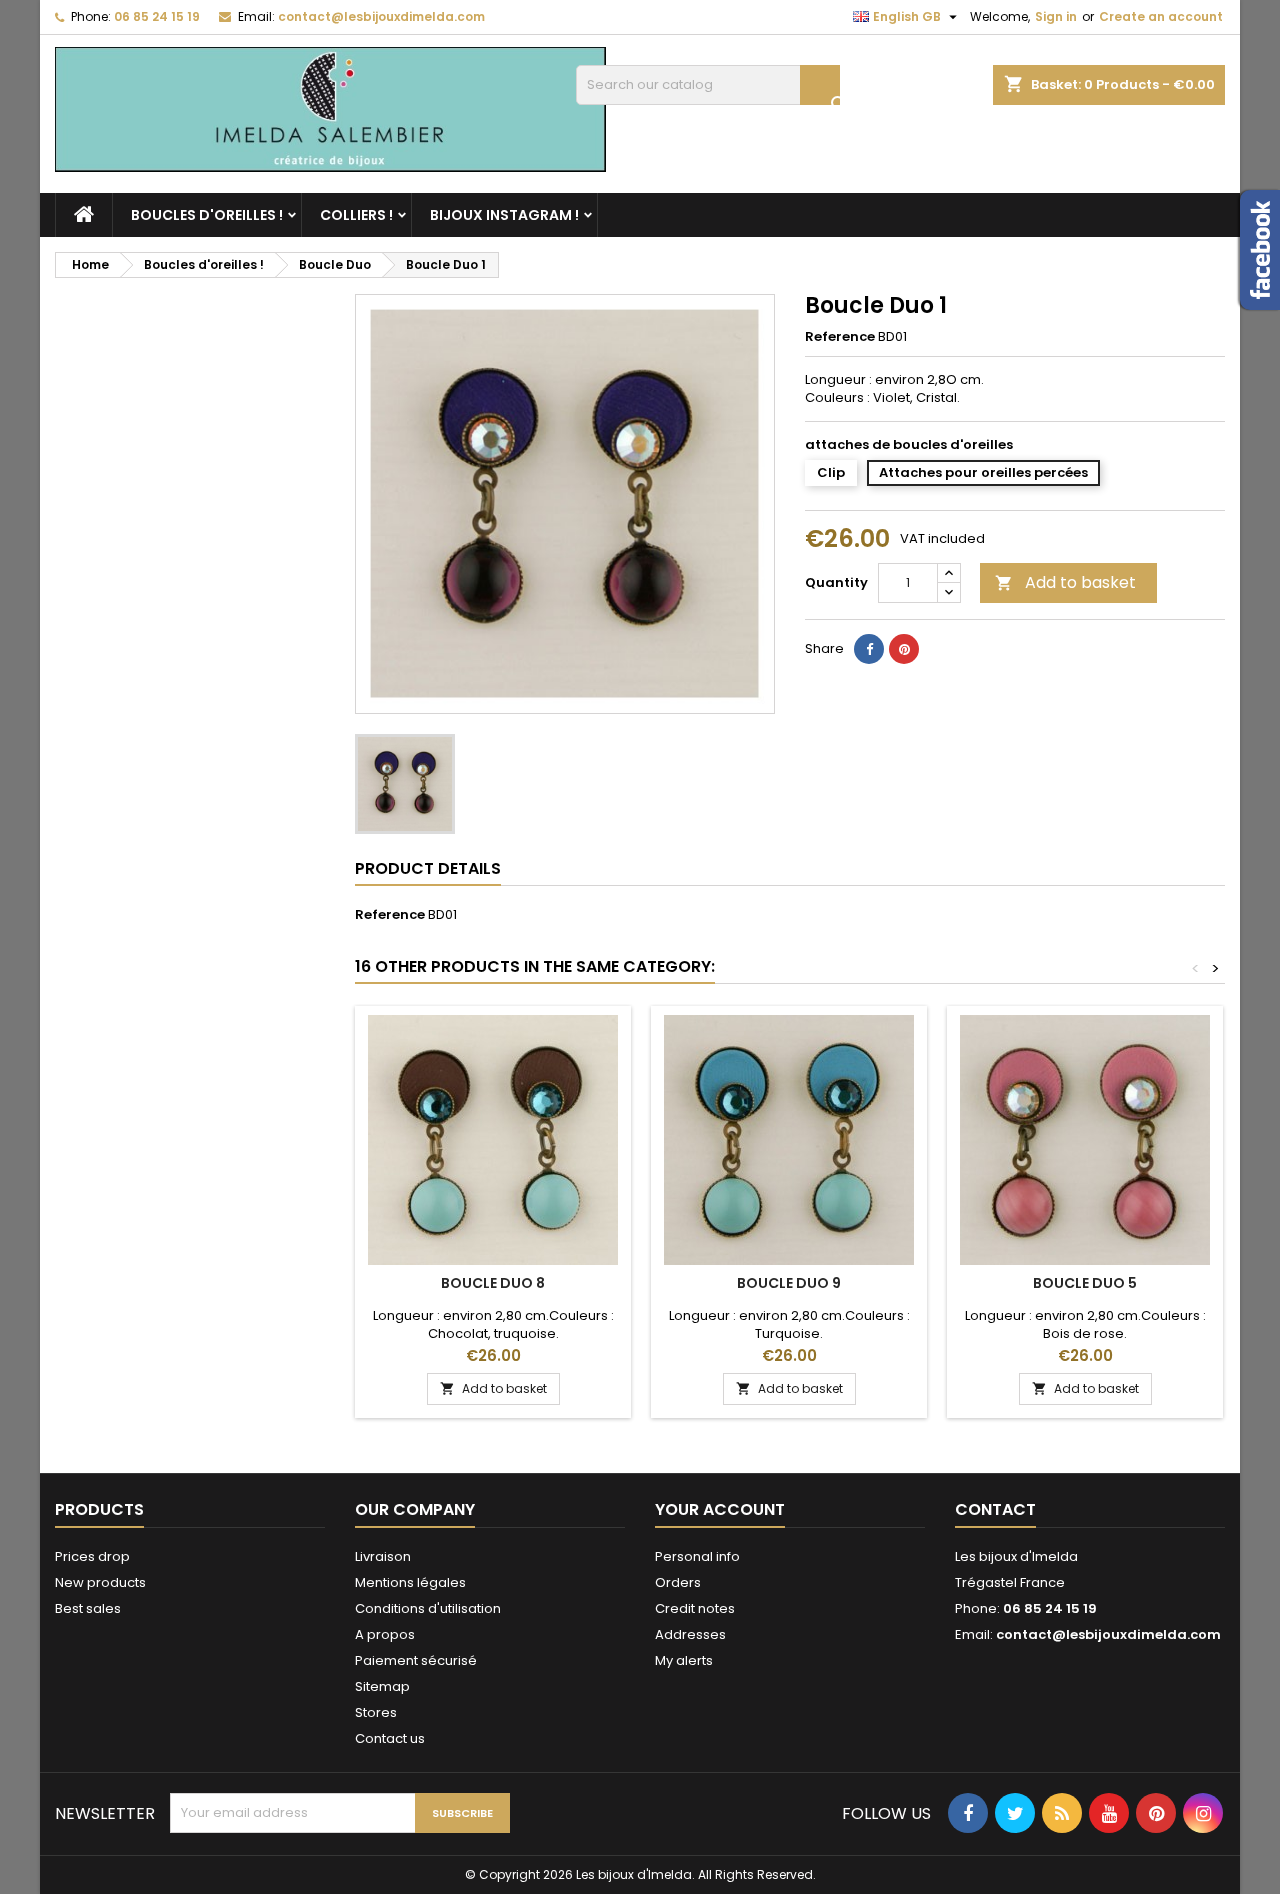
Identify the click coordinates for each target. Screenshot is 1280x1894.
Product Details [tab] (428, 868)
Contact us (390, 1738)
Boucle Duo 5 (1085, 1283)
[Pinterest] (904, 649)
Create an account (1161, 16)
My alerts (684, 1660)
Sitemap (382, 1686)
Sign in (1056, 16)
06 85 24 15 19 (157, 16)
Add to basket (1065, 582)
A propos (385, 1634)
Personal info (697, 1556)
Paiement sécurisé (416, 1660)
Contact (995, 1509)
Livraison (383, 1556)
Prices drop (92, 1556)
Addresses (690, 1634)
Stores (376, 1712)
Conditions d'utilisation (428, 1608)
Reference (840, 337)
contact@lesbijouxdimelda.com (381, 16)
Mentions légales (410, 1582)
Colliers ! (356, 215)
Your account (720, 1509)
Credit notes (695, 1608)
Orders (678, 1582)
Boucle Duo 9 (789, 1283)
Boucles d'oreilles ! (207, 215)
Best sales (88, 1608)
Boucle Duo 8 (493, 1283)
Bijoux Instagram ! (504, 215)
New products (100, 1582)
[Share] (869, 649)
